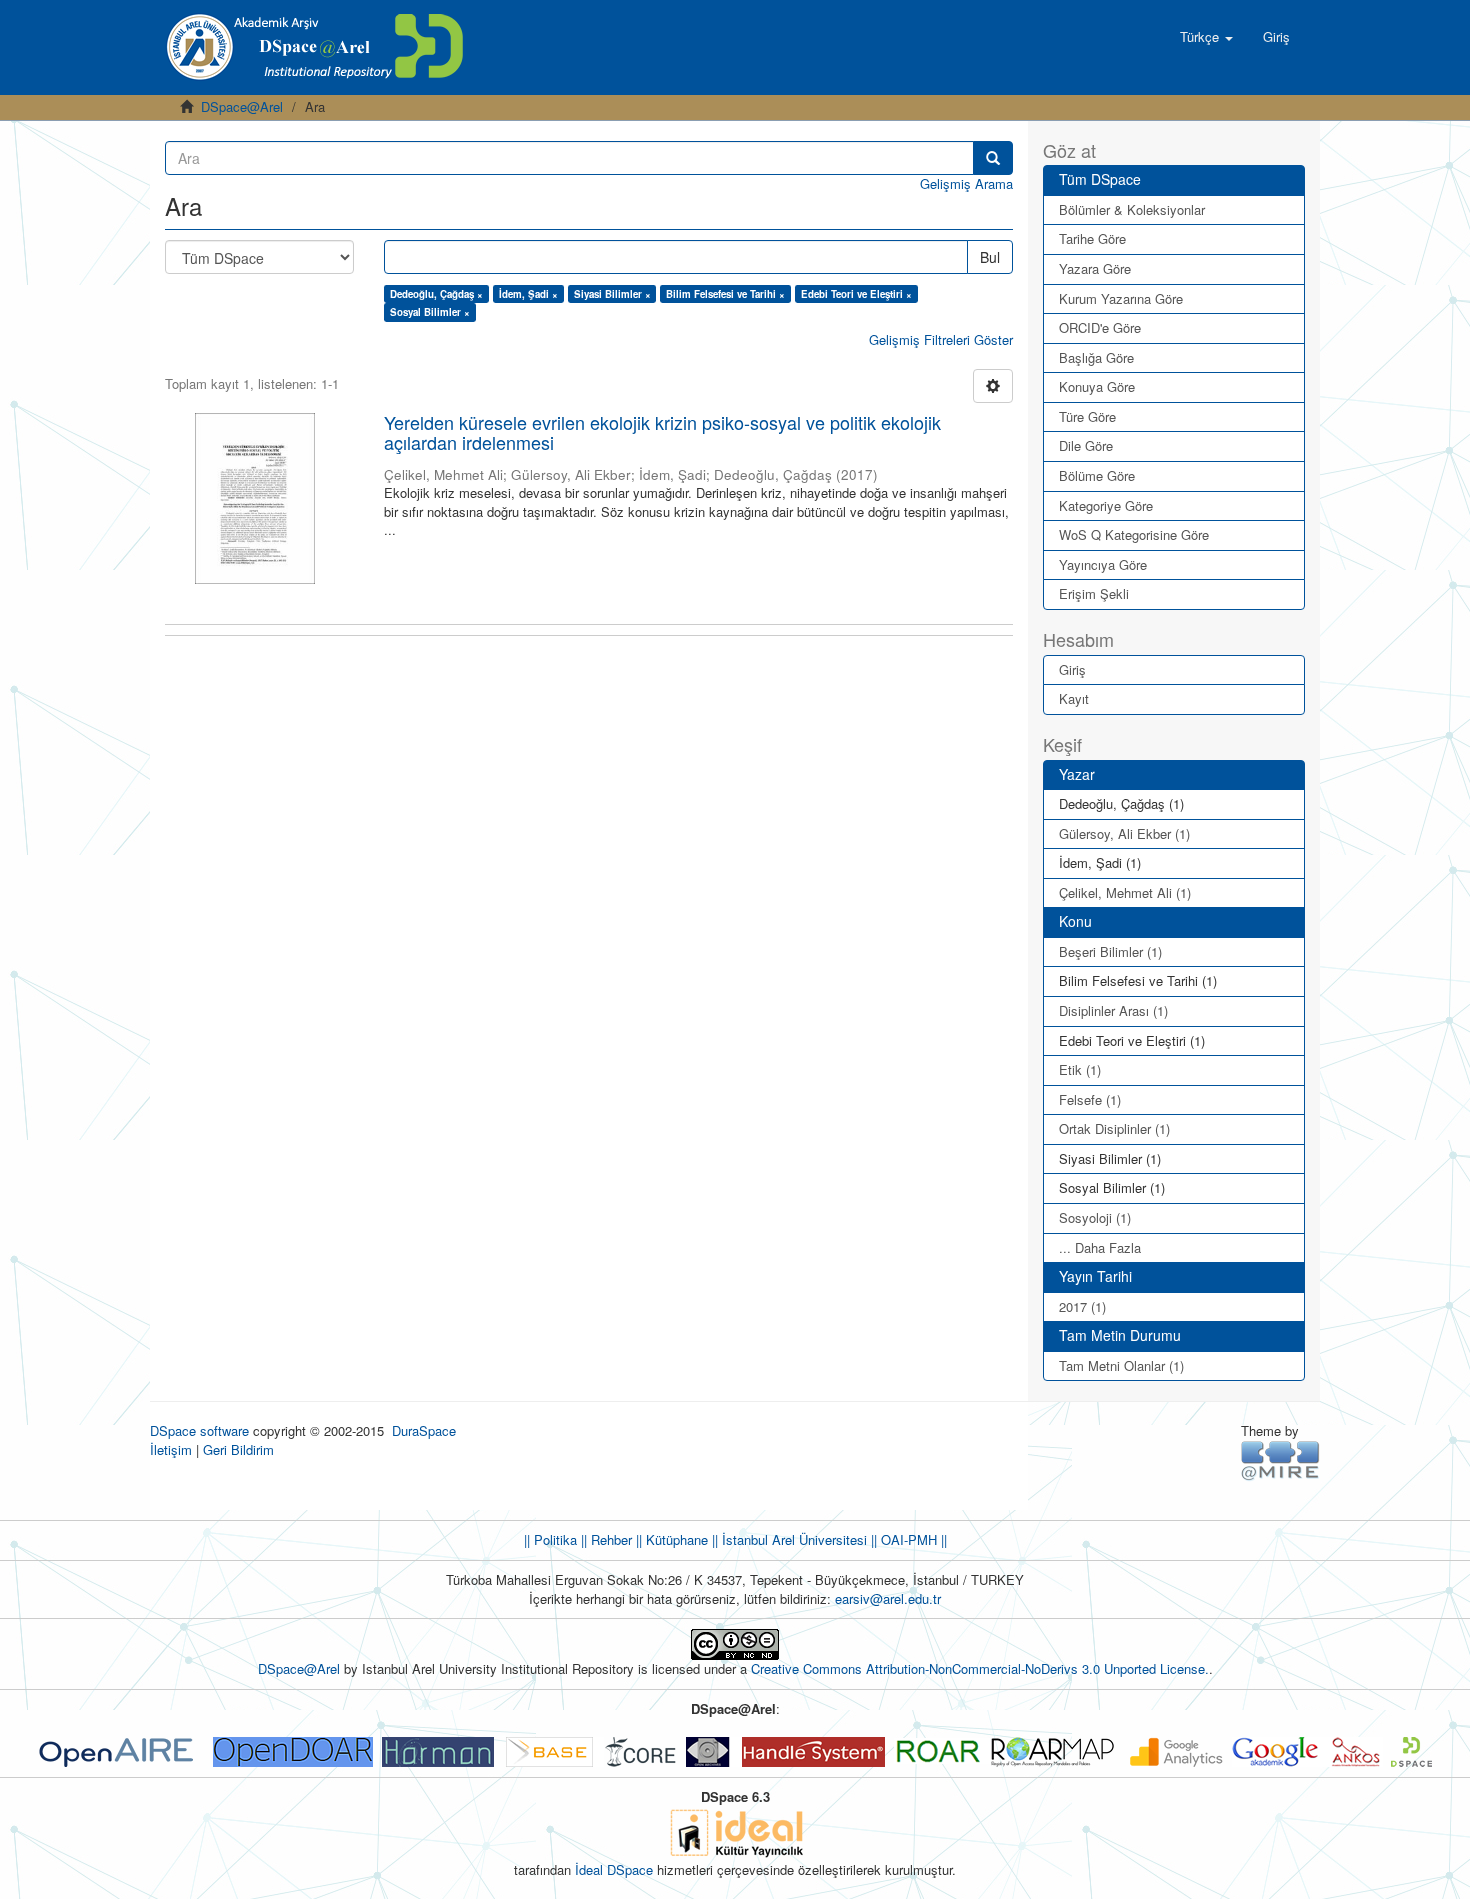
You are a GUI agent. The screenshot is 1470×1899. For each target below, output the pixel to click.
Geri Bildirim (238, 1449)
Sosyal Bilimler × (430, 312)
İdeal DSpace (614, 1869)
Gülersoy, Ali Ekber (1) (1124, 833)
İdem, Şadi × (528, 294)
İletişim (171, 1449)
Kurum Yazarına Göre (1121, 298)
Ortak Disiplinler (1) (1114, 1128)
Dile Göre (1086, 445)
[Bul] (993, 158)
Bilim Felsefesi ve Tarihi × (725, 294)
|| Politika (550, 1539)
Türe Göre (1087, 416)
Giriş (1072, 669)
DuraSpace (424, 1430)
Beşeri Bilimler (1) (1110, 951)
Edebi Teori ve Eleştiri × (856, 294)
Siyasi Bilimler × (612, 294)
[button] (1206, 37)
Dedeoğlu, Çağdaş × (436, 294)
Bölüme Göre (1097, 475)
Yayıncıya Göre (1103, 564)
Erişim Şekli (1094, 593)
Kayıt (1074, 698)
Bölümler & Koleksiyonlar (1132, 209)
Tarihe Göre (1092, 238)
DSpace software (199, 1430)
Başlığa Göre (1096, 357)
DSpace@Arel (242, 106)
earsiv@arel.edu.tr (888, 1598)
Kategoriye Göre (1106, 505)
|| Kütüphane (670, 1539)
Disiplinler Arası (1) (1113, 1010)
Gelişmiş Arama (966, 183)
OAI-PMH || (912, 1539)
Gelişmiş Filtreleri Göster (941, 339)
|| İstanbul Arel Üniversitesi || (792, 1539)
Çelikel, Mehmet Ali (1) (1125, 892)
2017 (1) (1082, 1306)
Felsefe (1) (1090, 1099)
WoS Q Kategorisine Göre (1134, 534)
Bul (990, 257)
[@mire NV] (1280, 1459)
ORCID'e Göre (1100, 327)
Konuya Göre (1097, 386)
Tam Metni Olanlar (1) (1121, 1365)
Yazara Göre (1095, 268)
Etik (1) (1080, 1069)
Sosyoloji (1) (1095, 1217)
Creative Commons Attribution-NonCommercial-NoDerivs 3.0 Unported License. (980, 1668)
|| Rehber (604, 1539)
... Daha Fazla (1100, 1247)
